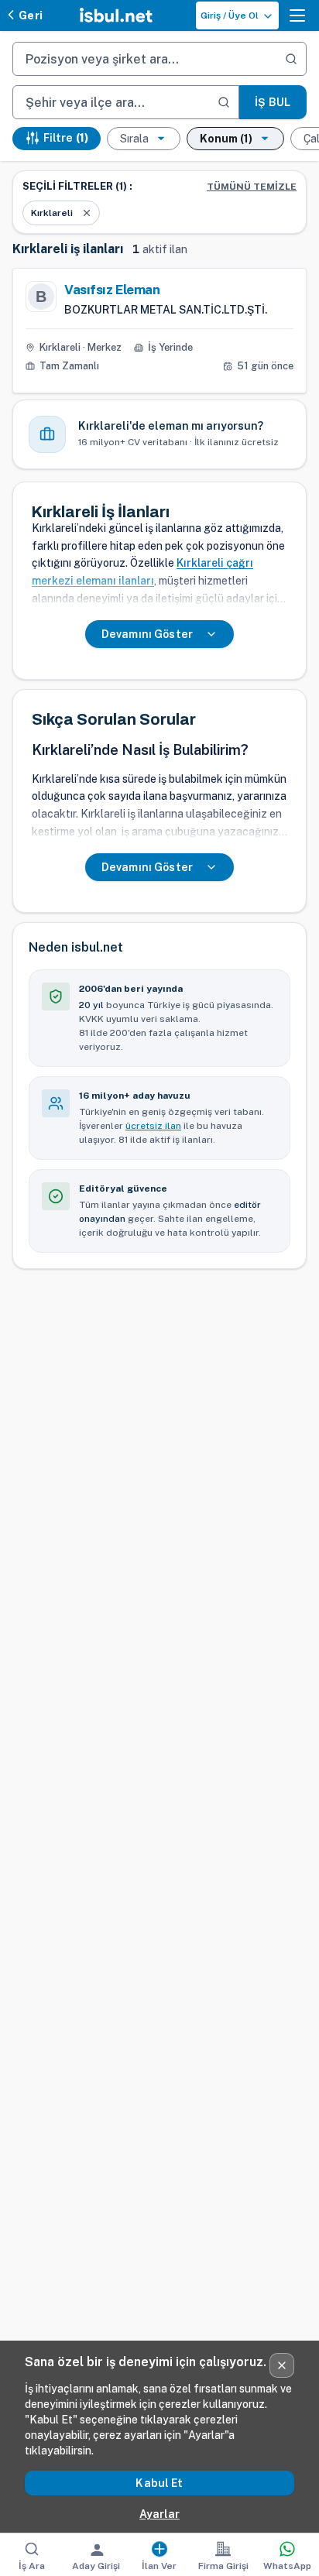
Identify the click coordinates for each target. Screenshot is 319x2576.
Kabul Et (159, 2483)
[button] (297, 15)
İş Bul (273, 102)
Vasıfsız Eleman (112, 290)
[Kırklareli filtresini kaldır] (87, 213)
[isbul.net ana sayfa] (116, 15)
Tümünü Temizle (252, 187)
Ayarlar (159, 2514)
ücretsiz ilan (153, 1126)
